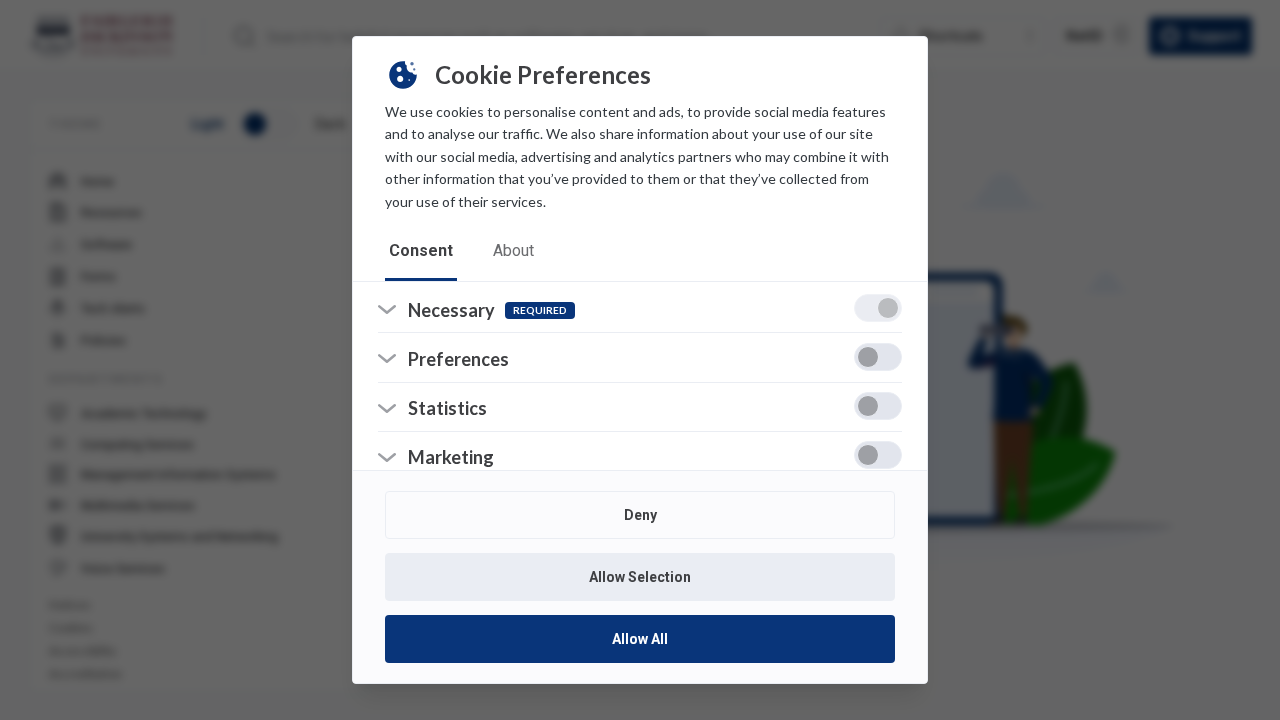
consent (421, 250)
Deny (640, 515)
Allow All (640, 639)
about (513, 250)
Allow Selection (640, 577)
